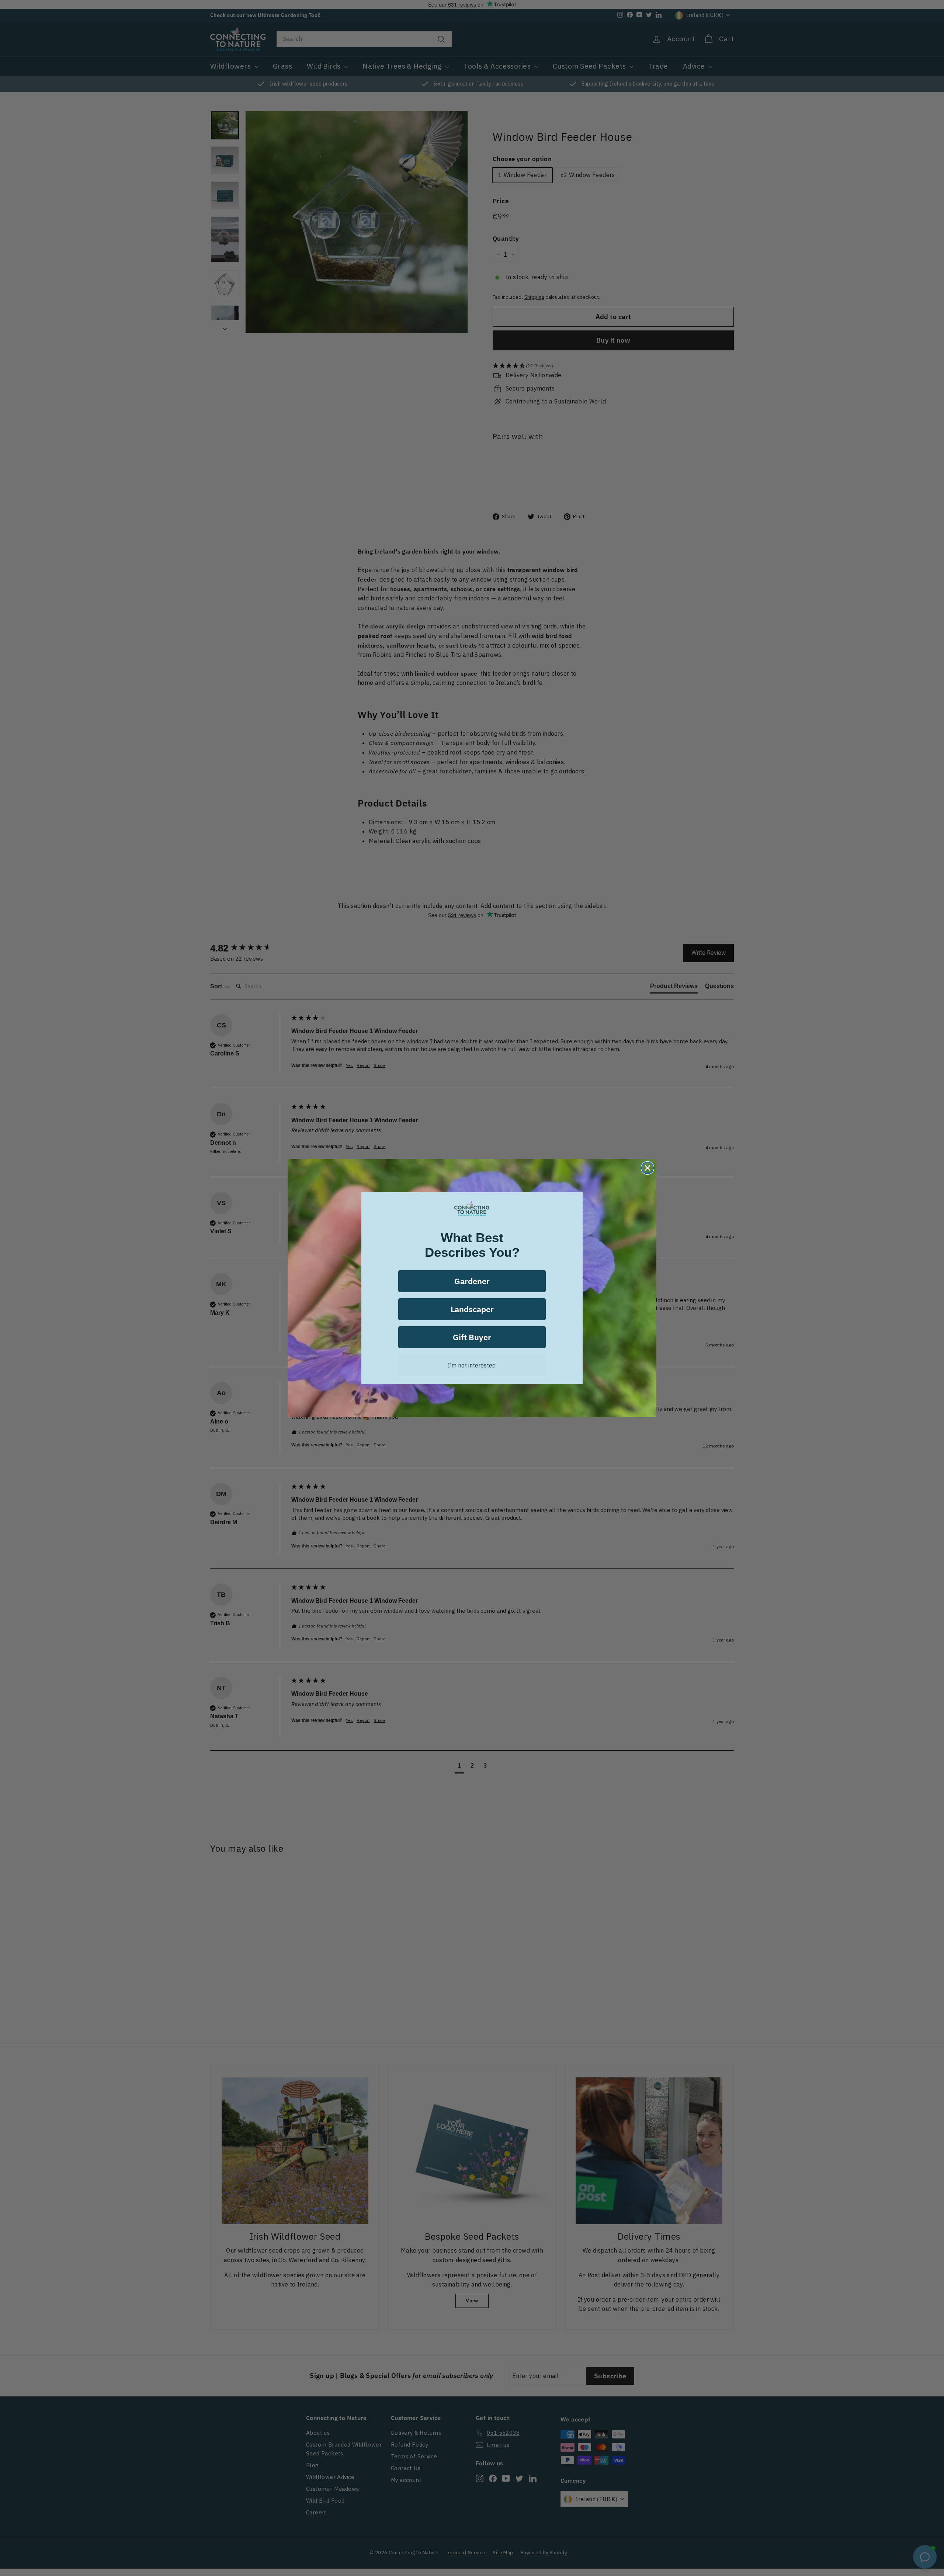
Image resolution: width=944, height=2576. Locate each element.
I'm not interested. (472, 1365)
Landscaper (472, 1309)
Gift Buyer (472, 1337)
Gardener (472, 1281)
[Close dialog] (648, 1168)
